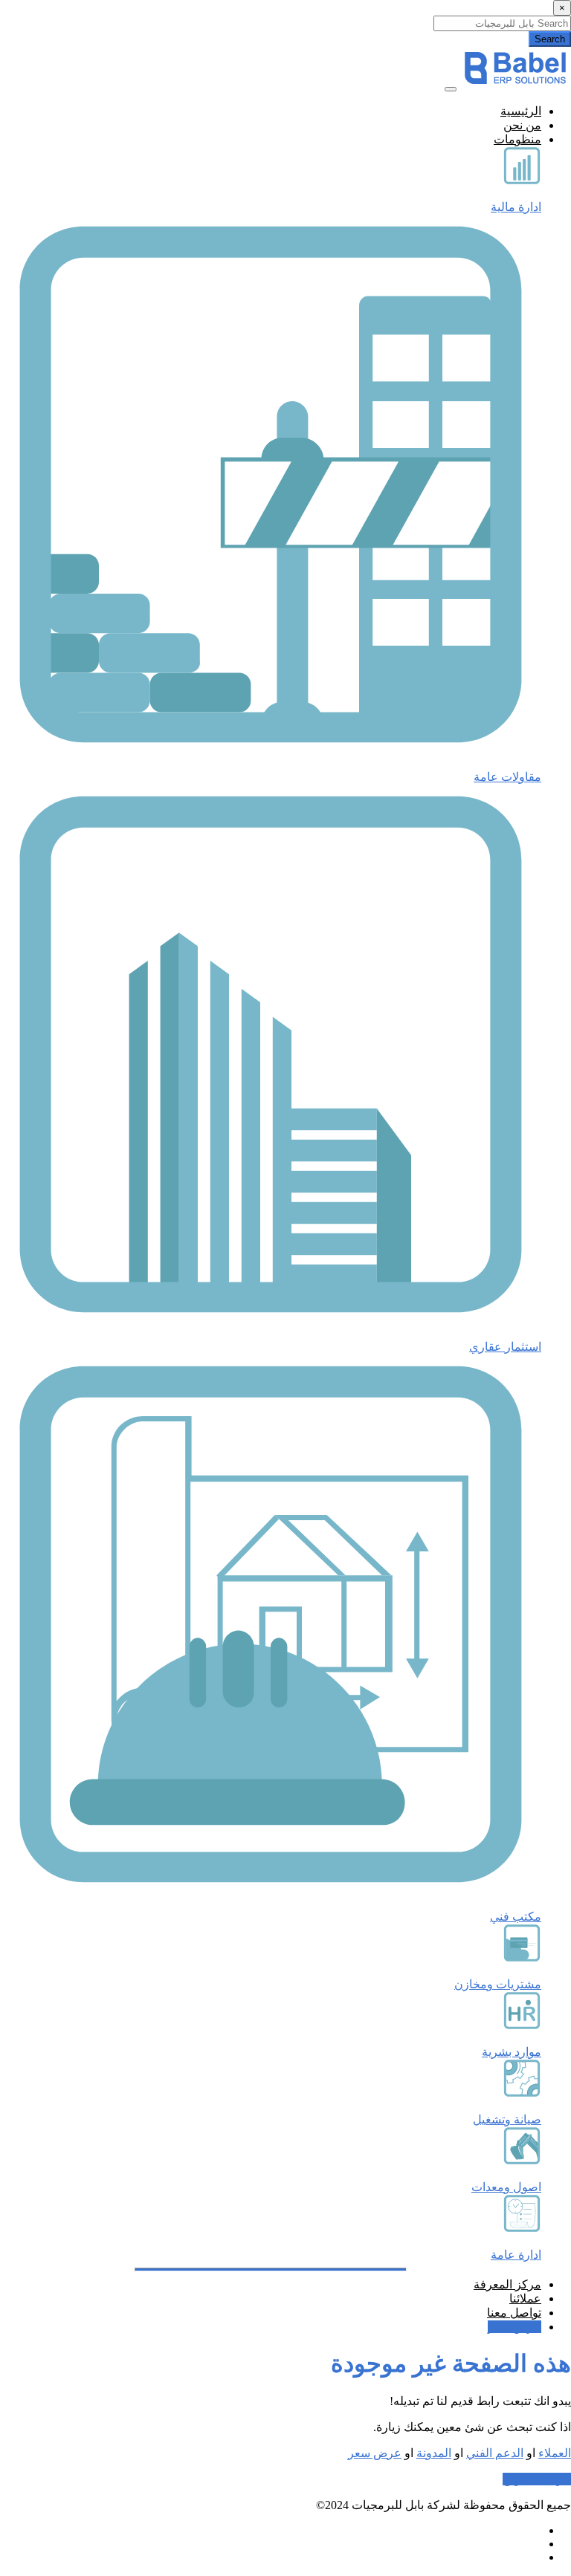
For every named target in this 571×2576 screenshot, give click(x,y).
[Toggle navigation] (451, 89)
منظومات (517, 139)
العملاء (555, 2453)
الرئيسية (521, 111)
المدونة (434, 2453)
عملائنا (525, 2298)
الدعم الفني (495, 2453)
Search (550, 39)
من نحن (522, 125)
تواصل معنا (514, 2313)
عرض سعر (514, 2327)
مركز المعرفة (507, 2284)
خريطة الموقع (537, 2479)
